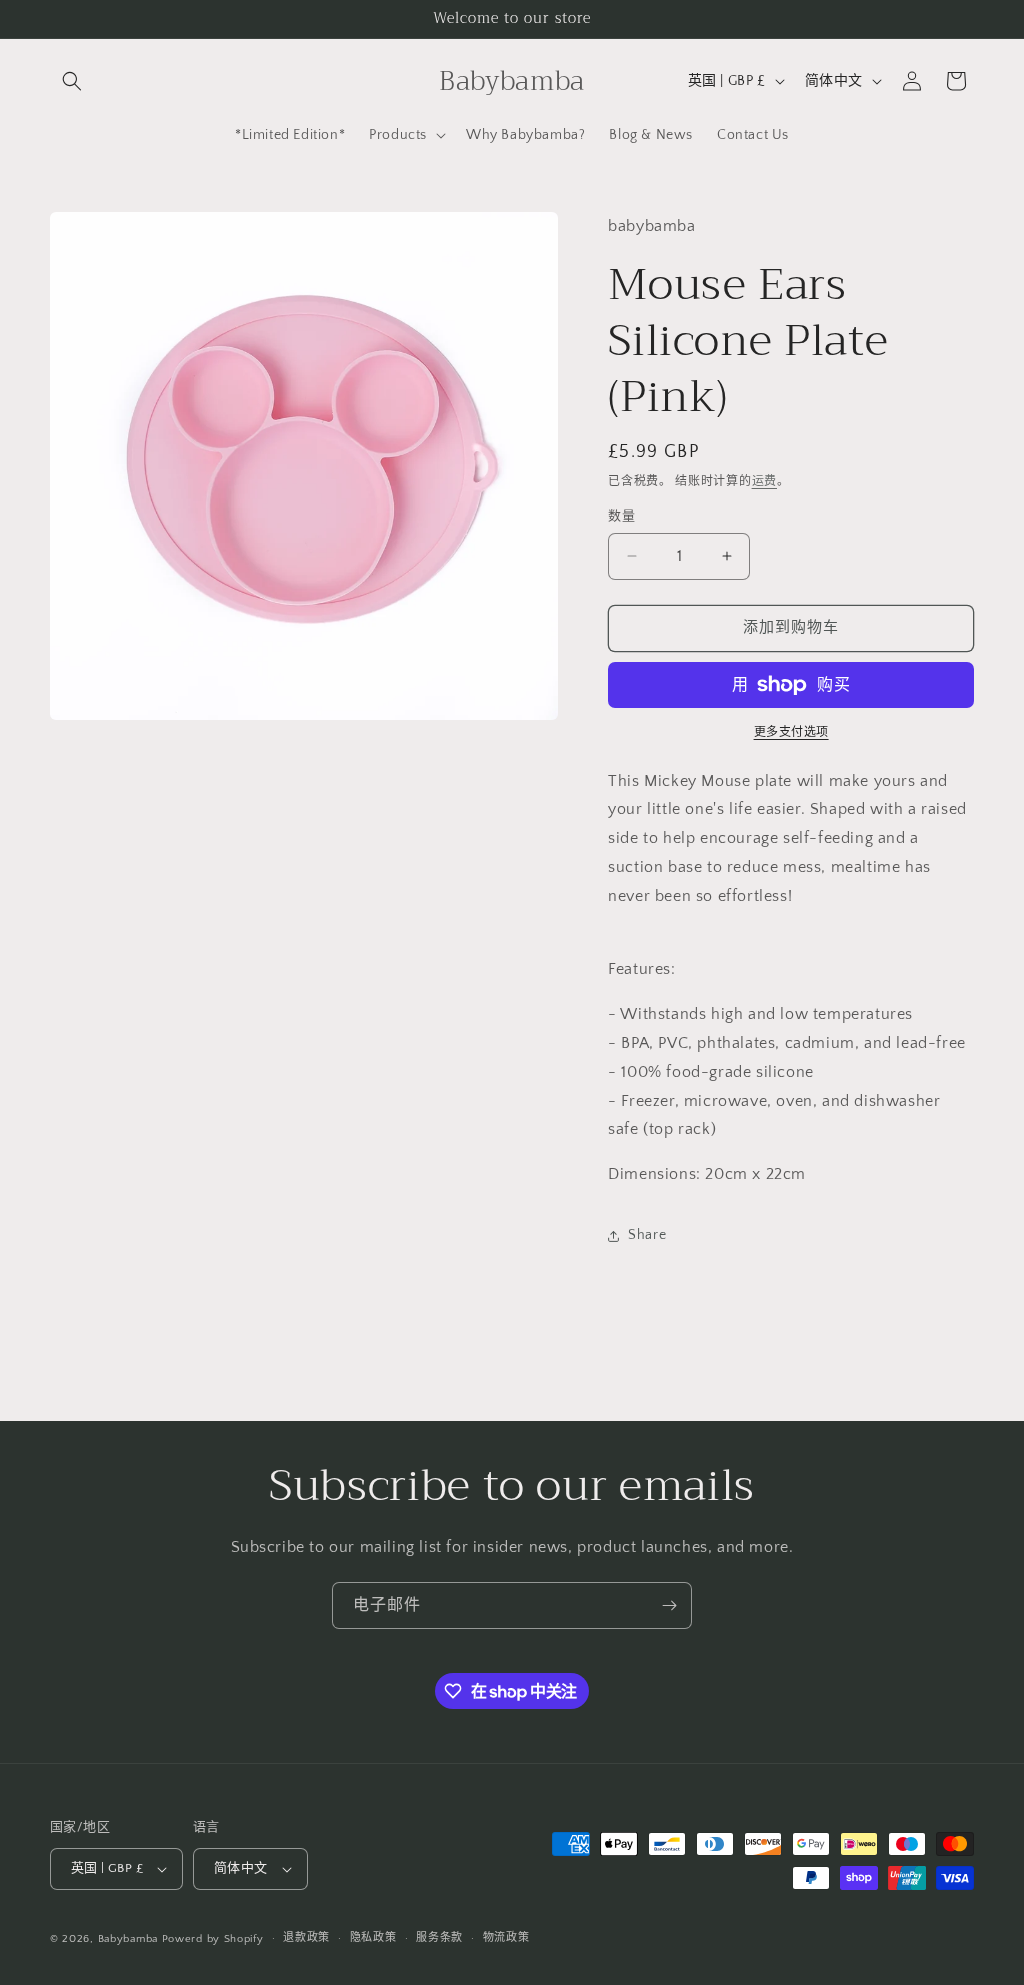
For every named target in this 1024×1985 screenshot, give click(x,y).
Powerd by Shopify (213, 1939)
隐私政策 (373, 1938)
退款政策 (306, 1938)
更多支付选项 (791, 732)
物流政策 (506, 1938)
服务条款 (439, 1938)
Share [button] (647, 1235)
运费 (764, 481)
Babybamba (128, 1939)
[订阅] (669, 1605)
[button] (72, 81)
